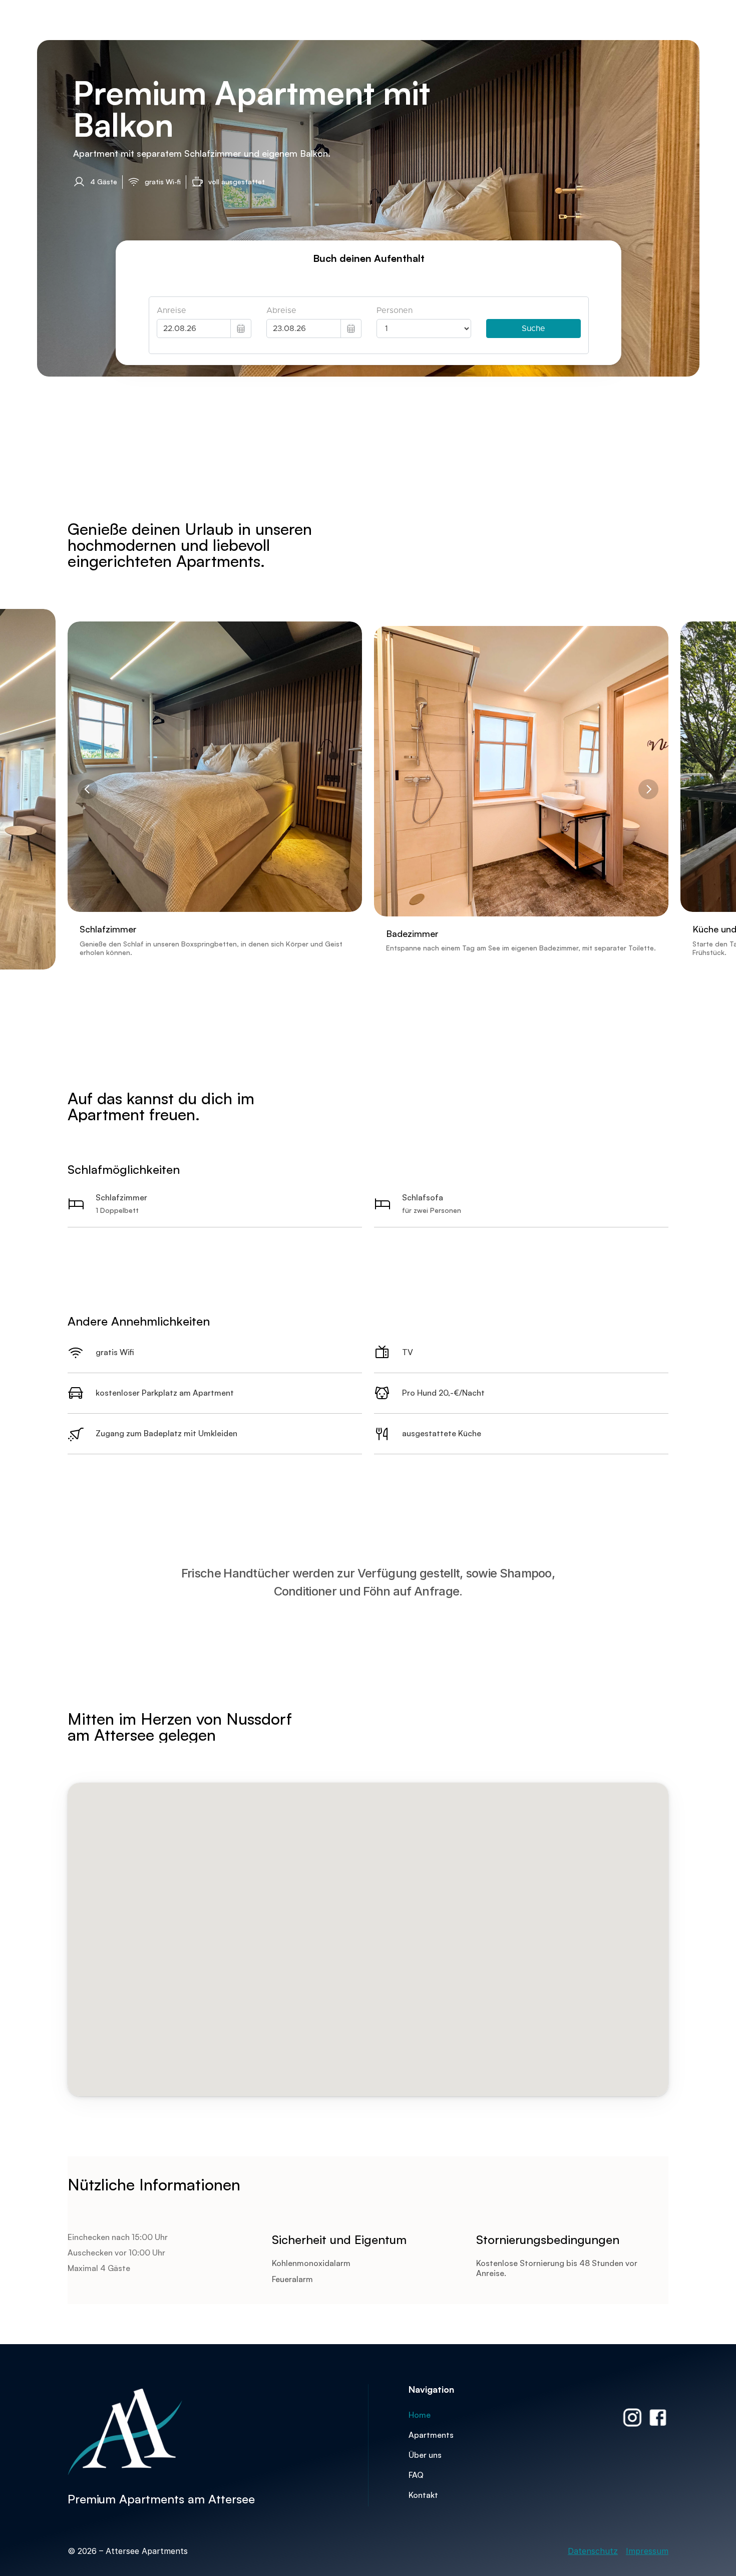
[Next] (648, 789)
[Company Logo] (163, 2432)
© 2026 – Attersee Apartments (129, 2551)
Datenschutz (593, 2551)
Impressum (647, 2551)
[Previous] (88, 789)
